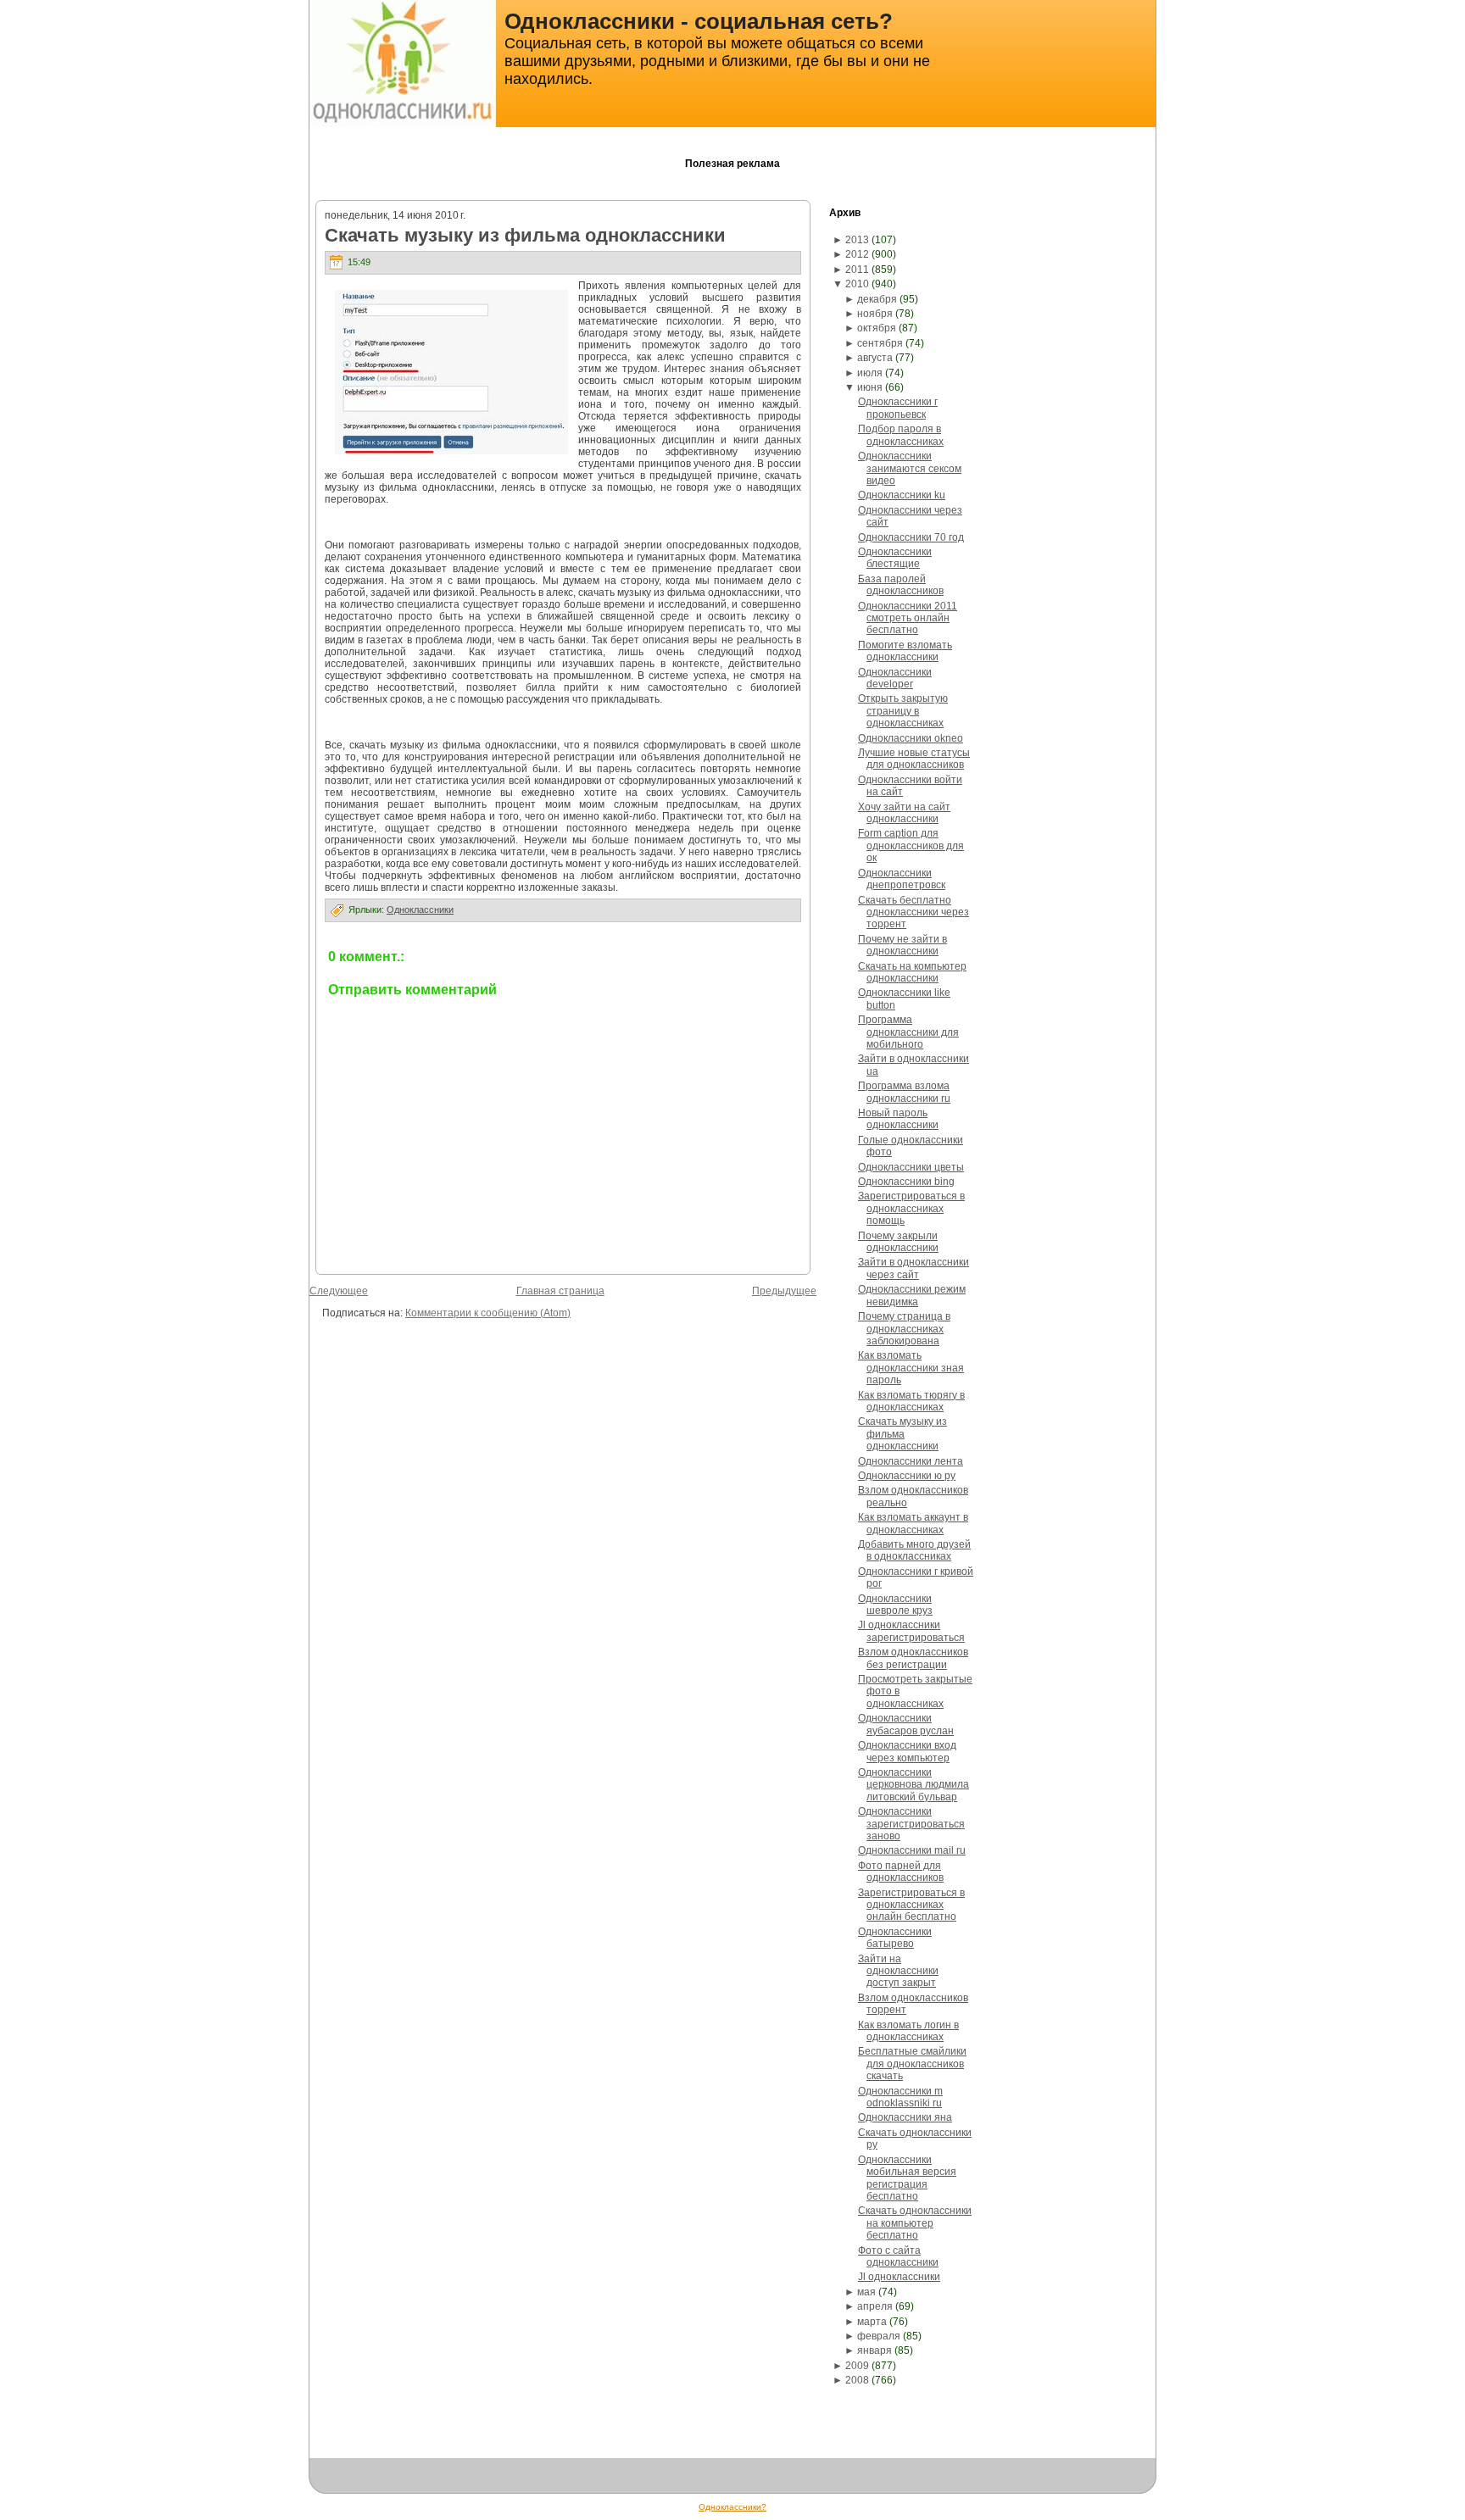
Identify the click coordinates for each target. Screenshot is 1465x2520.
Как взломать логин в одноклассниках (908, 2031)
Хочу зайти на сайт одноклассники (904, 813)
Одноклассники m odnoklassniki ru (900, 2097)
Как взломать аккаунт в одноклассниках (913, 1523)
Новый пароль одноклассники (898, 1119)
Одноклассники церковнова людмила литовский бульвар (914, 1785)
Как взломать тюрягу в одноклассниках (911, 1401)
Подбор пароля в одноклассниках (901, 435)
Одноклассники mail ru (912, 1850)
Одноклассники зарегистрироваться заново (911, 1824)
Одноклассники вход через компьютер (907, 1751)
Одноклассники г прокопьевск (898, 408)
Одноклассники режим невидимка (912, 1295)
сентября (880, 343)
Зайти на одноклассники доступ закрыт (898, 1971)
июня (870, 387)
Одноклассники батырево (895, 1938)
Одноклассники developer (895, 678)
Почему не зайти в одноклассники (902, 945)
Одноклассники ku (902, 495)
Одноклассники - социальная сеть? (699, 21)
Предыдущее (784, 1291)
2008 (857, 2380)
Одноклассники (420, 910)
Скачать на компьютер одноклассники (912, 972)
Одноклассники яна (905, 2117)
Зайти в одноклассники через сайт (914, 1268)
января (875, 2350)
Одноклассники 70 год (911, 537)
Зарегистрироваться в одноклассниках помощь (911, 1208)
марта (872, 2322)
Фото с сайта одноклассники (898, 2256)
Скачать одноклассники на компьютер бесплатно (915, 2223)
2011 (857, 270)
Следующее (339, 1291)
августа (875, 358)
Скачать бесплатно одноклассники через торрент (914, 912)
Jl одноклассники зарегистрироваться (911, 1631)
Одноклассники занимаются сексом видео (910, 468)
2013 (857, 240)
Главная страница (560, 1291)
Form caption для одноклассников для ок (911, 846)
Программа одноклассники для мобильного (908, 1032)
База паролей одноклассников (901, 585)
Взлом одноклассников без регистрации (913, 1658)
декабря (877, 299)
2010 (857, 284)
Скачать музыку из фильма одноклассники (525, 235)
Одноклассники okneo (911, 738)
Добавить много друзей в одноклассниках (914, 1550)
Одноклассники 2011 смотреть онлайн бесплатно (908, 618)
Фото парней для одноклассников (901, 1872)
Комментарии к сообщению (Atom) (488, 1313)
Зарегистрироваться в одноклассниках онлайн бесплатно (911, 1905)
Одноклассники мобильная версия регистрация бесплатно (907, 2178)
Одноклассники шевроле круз (895, 1605)
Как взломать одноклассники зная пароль (911, 1368)
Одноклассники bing (906, 1182)
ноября (875, 314)
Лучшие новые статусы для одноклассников (914, 759)
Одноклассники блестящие (895, 558)
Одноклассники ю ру (907, 1476)
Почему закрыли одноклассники (898, 1242)
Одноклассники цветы (911, 1167)
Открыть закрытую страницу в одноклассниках (903, 711)
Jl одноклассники (899, 2277)
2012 (857, 254)
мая (866, 2292)
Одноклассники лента (911, 1461)
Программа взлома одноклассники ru (904, 1092)
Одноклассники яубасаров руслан (906, 1724)
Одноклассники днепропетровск (902, 879)
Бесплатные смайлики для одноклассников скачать (912, 2064)
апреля (875, 2306)
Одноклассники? (732, 2507)
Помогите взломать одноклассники (905, 651)
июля (870, 373)
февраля (879, 2336)
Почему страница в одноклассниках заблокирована (904, 1329)
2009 (857, 2366)
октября (877, 328)
